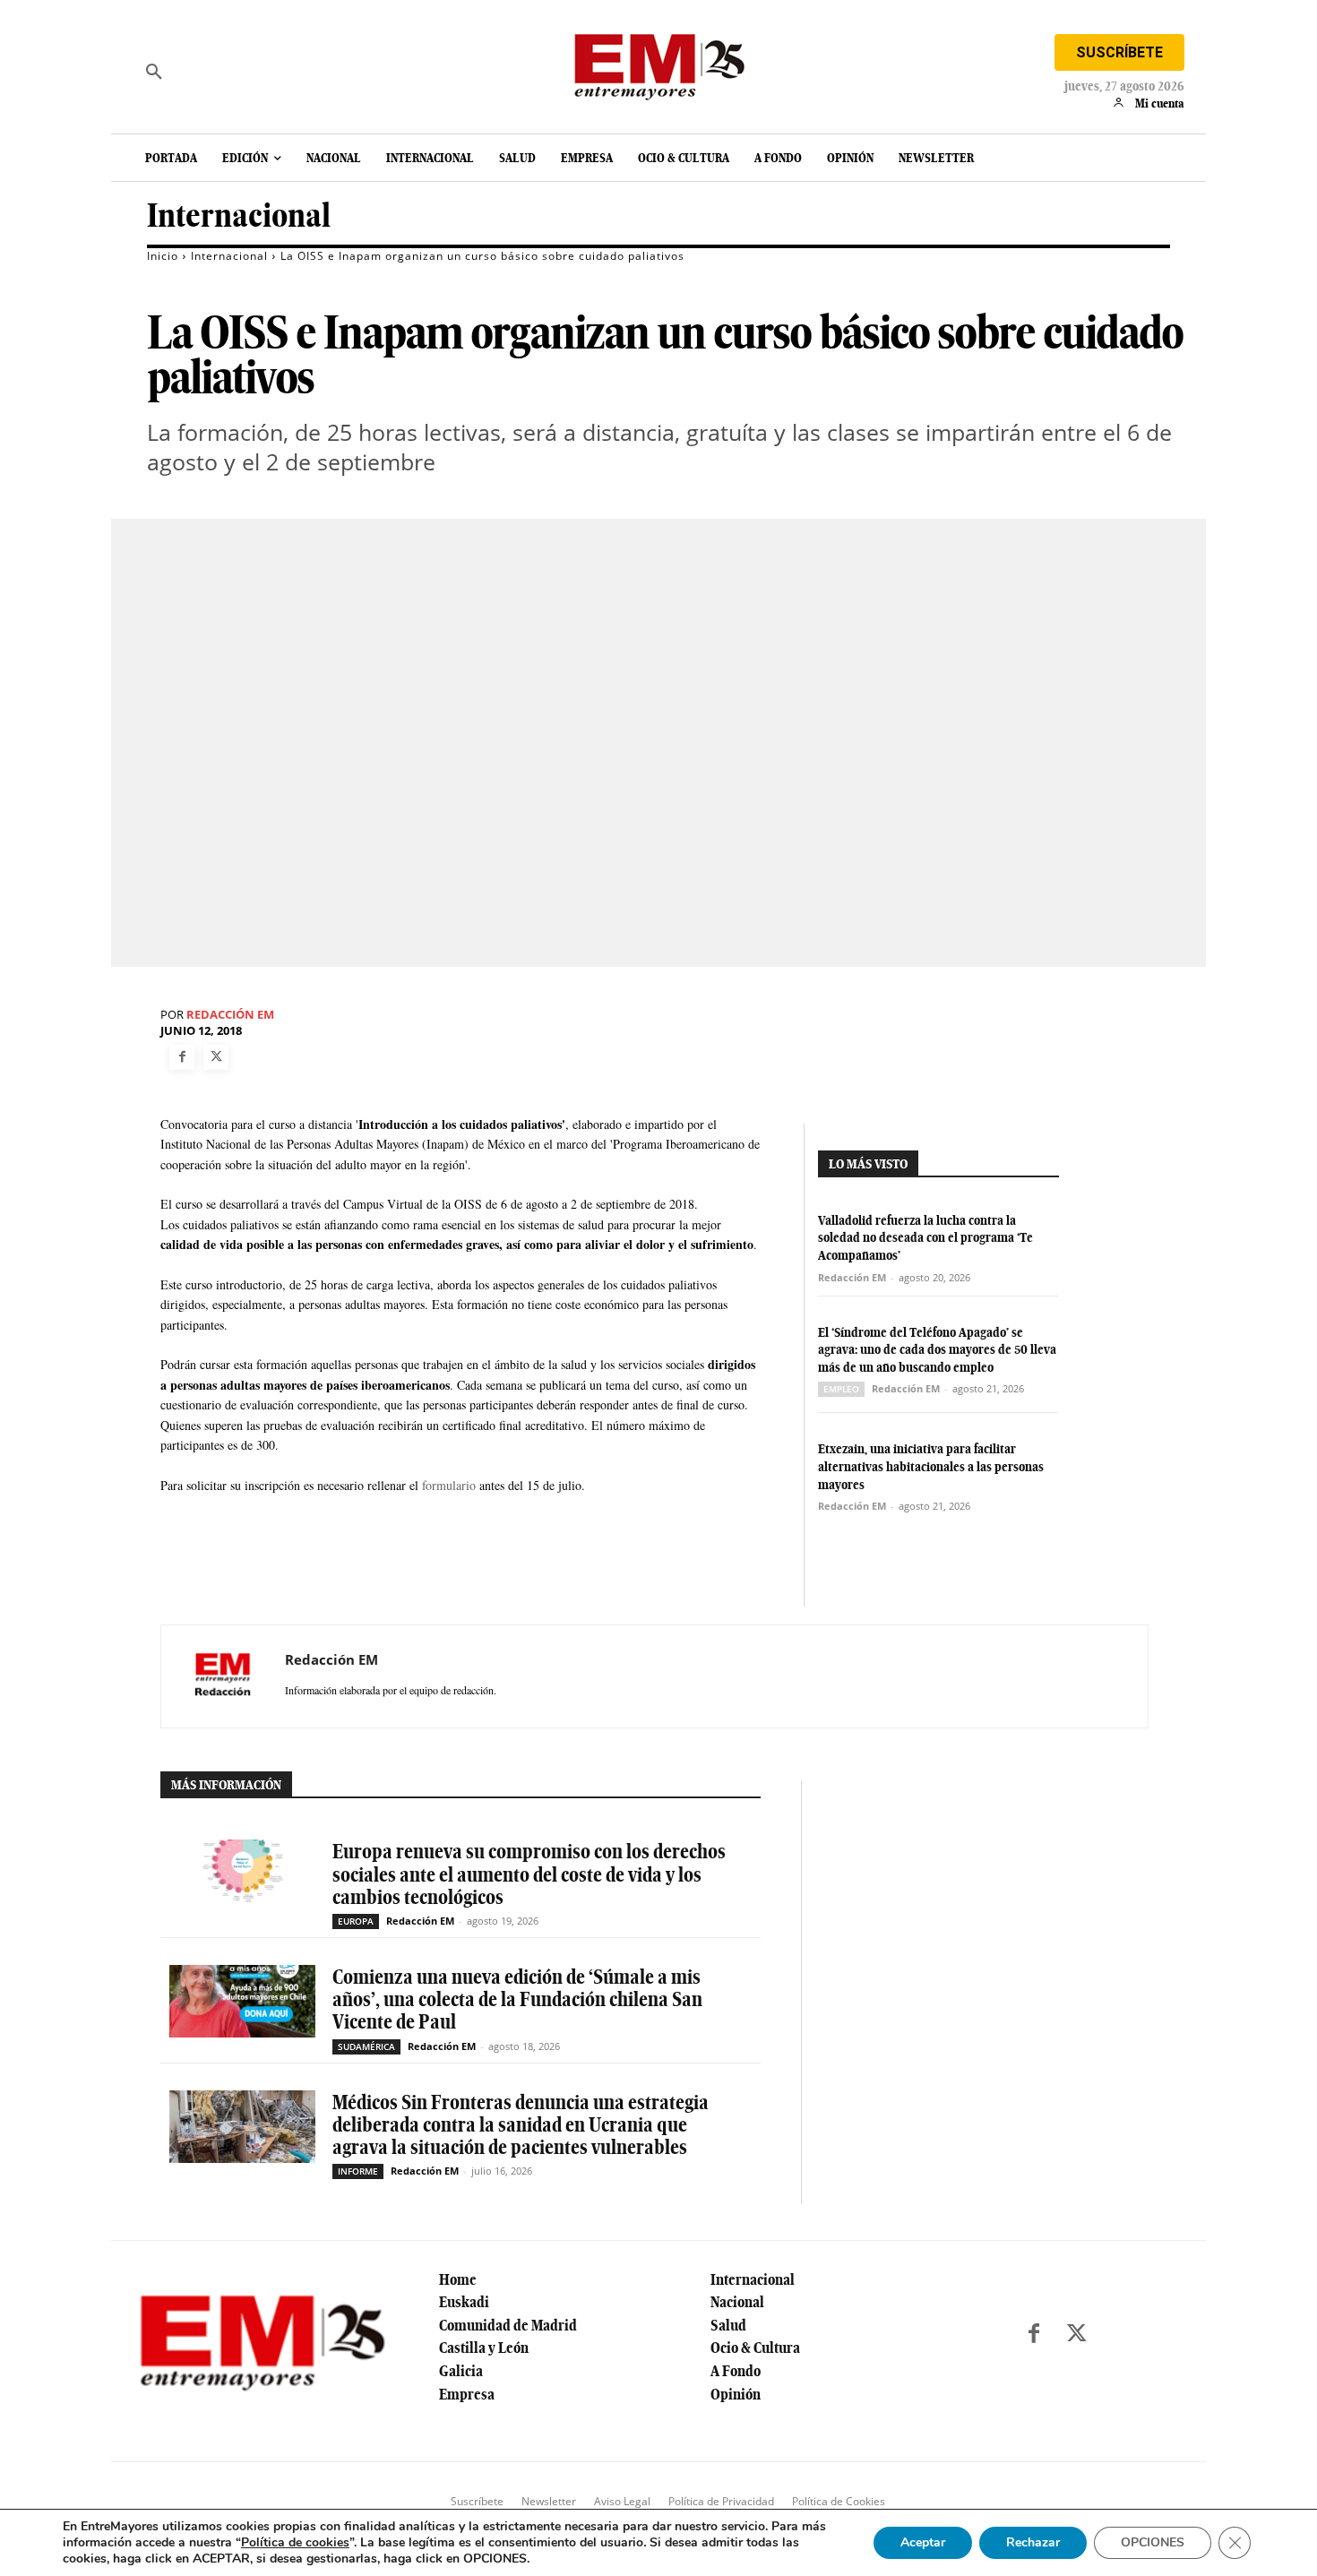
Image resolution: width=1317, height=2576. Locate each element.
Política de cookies (295, 2542)
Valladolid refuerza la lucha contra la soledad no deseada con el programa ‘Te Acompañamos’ (925, 1238)
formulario (449, 1485)
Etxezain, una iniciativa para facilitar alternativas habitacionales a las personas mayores (931, 1466)
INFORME (358, 2171)
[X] (216, 1057)
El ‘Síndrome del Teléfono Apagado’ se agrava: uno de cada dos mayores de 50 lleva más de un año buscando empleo (937, 1350)
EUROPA (356, 1921)
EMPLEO (841, 1389)
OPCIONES (1153, 2542)
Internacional (239, 215)
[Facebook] (182, 1057)
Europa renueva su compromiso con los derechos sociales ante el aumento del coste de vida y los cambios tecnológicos (529, 1874)
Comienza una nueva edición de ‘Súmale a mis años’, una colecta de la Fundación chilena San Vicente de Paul (517, 1999)
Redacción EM (230, 1015)
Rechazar (1033, 2542)
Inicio (163, 256)
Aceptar (923, 2542)
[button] (154, 72)
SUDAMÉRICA (366, 2046)
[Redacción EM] (223, 1676)
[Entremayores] (658, 63)
